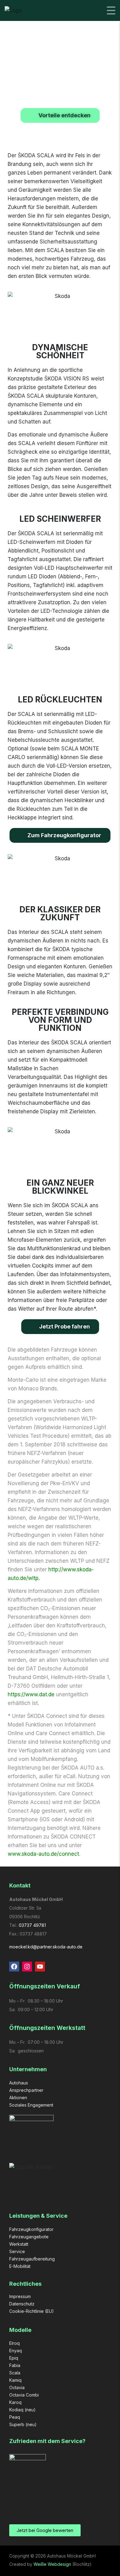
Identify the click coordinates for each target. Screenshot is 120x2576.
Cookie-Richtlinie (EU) (32, 2311)
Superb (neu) (23, 2424)
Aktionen (18, 2098)
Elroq (14, 2343)
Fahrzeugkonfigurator (31, 2229)
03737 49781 (32, 1925)
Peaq (15, 2417)
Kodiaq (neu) (22, 2410)
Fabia (15, 2365)
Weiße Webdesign (52, 2564)
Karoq (15, 2402)
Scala (15, 2373)
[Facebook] (14, 1967)
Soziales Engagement (31, 2105)
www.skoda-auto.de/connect (43, 1854)
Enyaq (16, 2351)
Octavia (17, 2387)
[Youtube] (40, 1967)
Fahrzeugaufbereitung (32, 2259)
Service (17, 2251)
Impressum (20, 2296)
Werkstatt (19, 2244)
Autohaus (19, 2083)
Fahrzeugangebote (29, 2237)
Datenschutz (22, 2304)
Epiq (14, 2358)
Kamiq (15, 2380)
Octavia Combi (24, 2395)
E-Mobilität (20, 2266)
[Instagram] (27, 1967)
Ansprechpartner (26, 2090)
